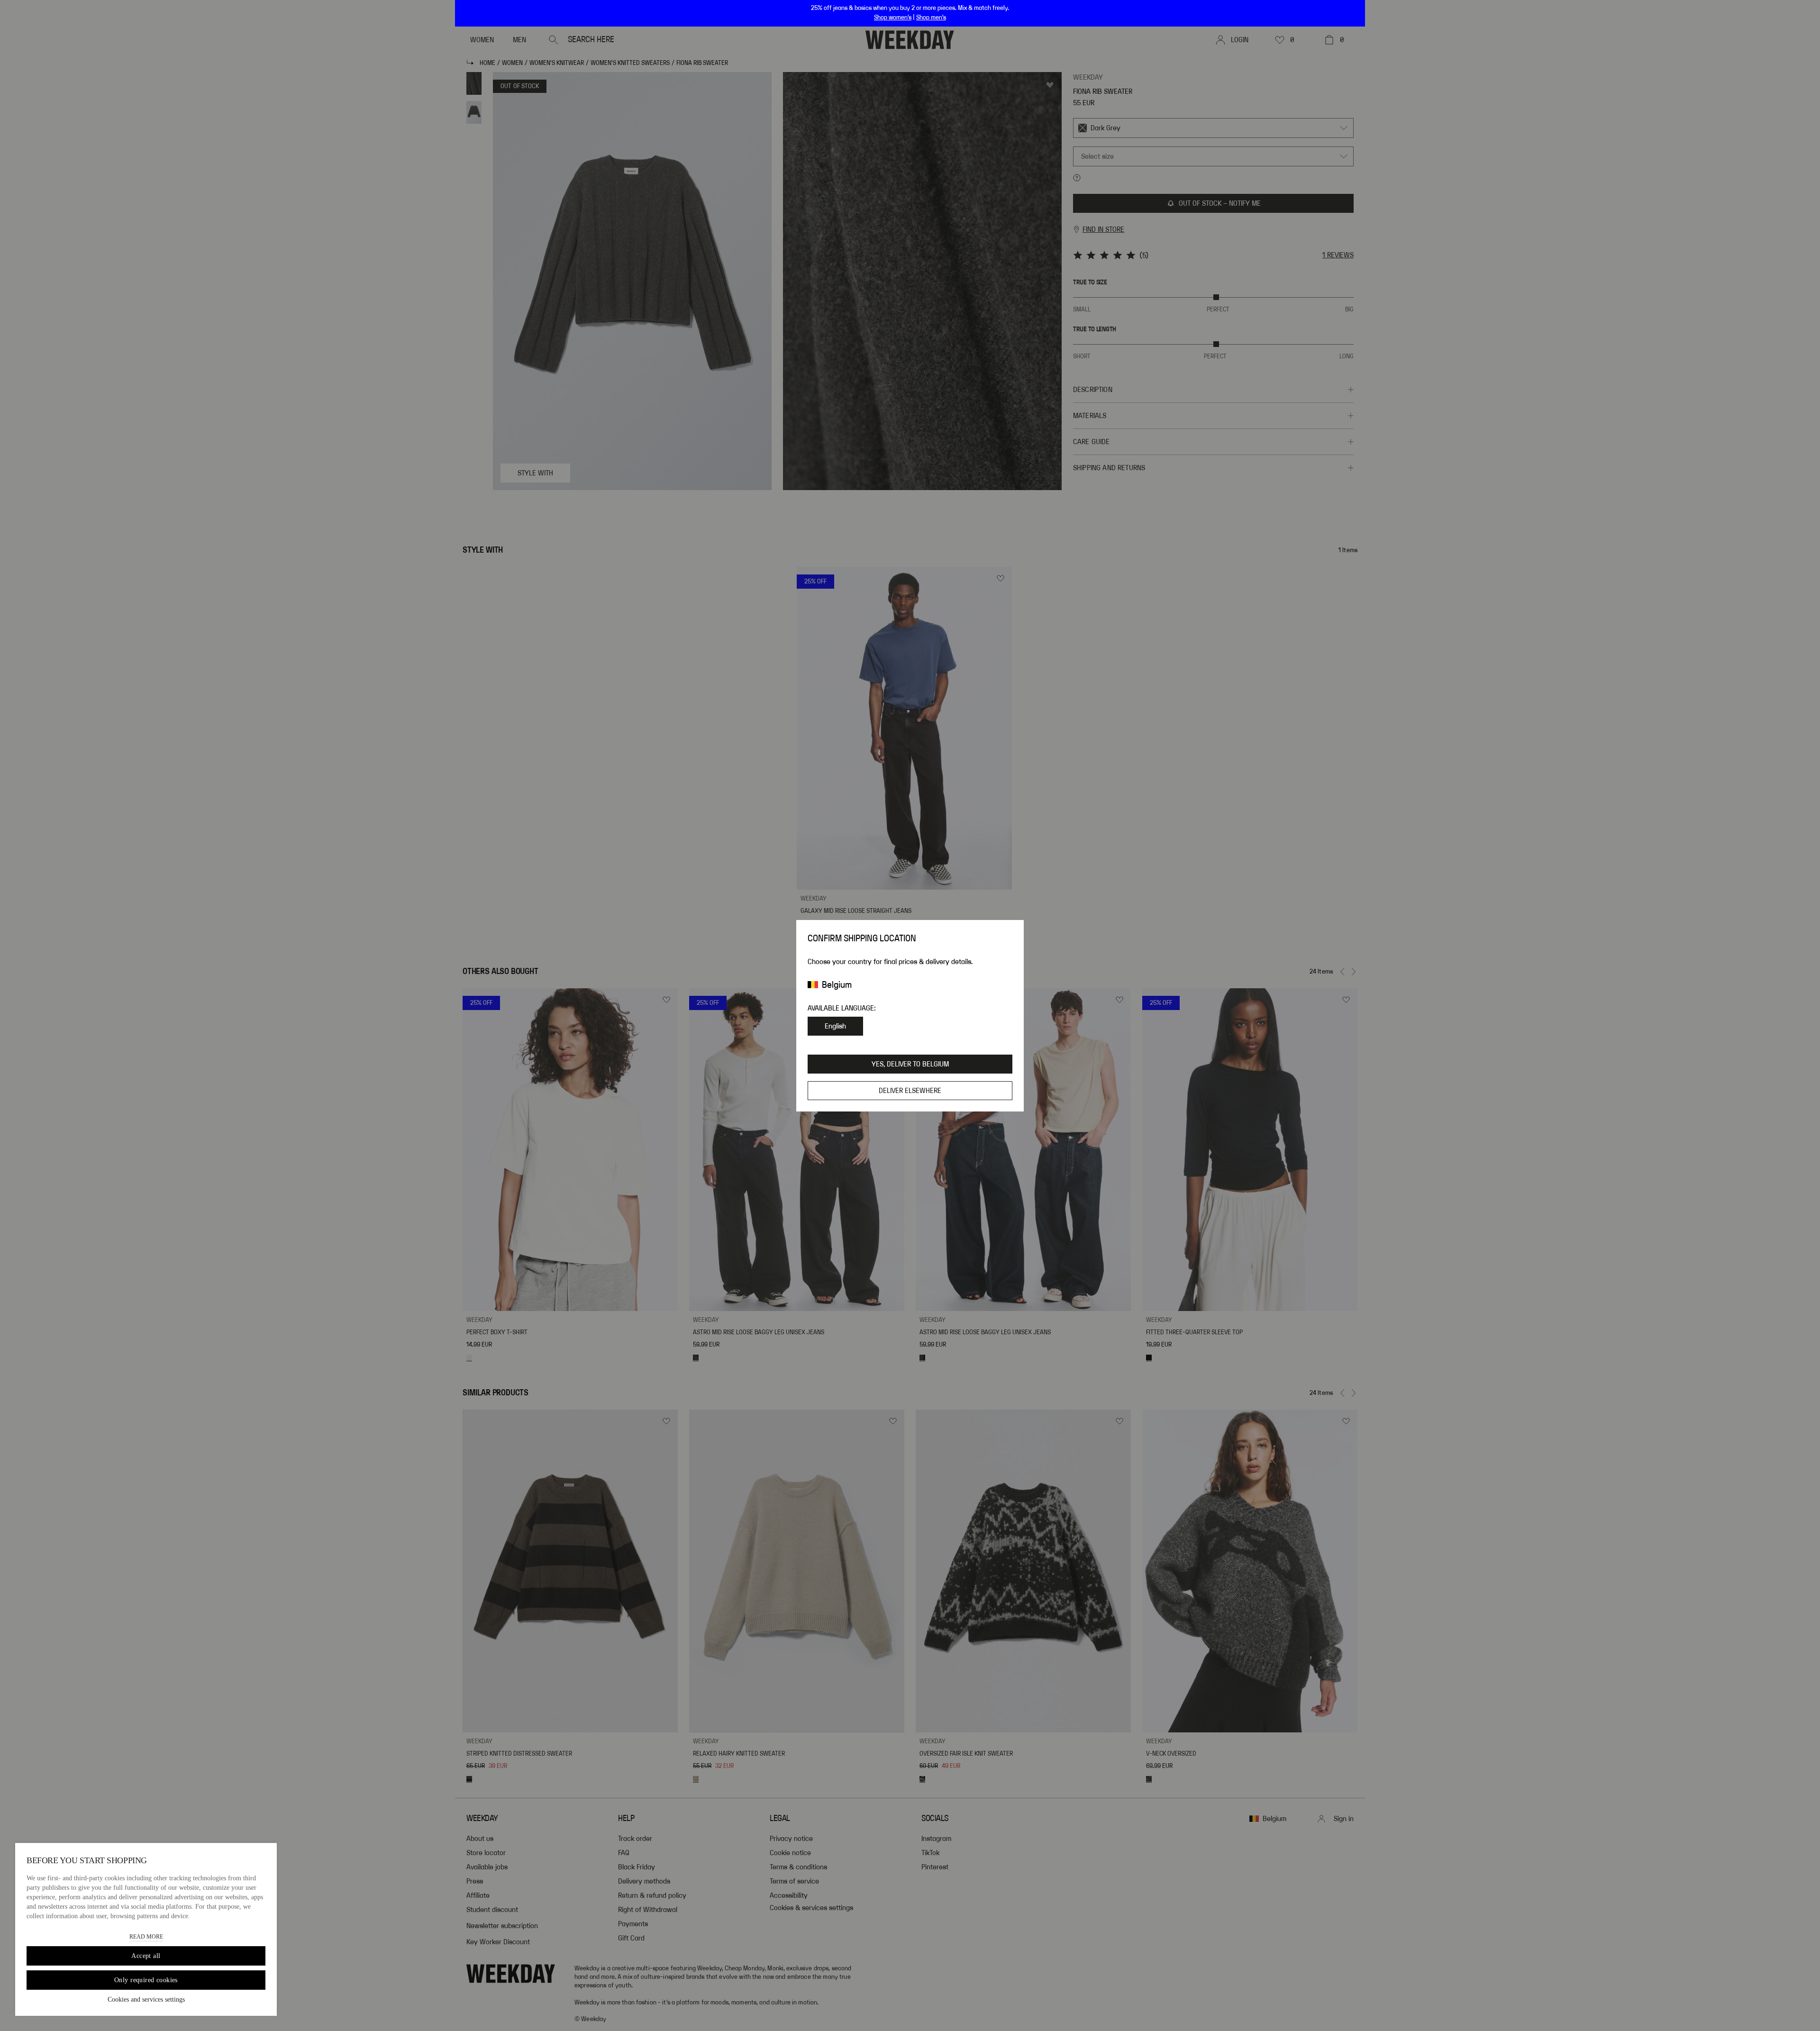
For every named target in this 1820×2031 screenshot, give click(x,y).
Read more (146, 1937)
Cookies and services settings (146, 1999)
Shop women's (893, 18)
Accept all (146, 1956)
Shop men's (931, 18)
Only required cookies (146, 1980)
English (835, 1026)
